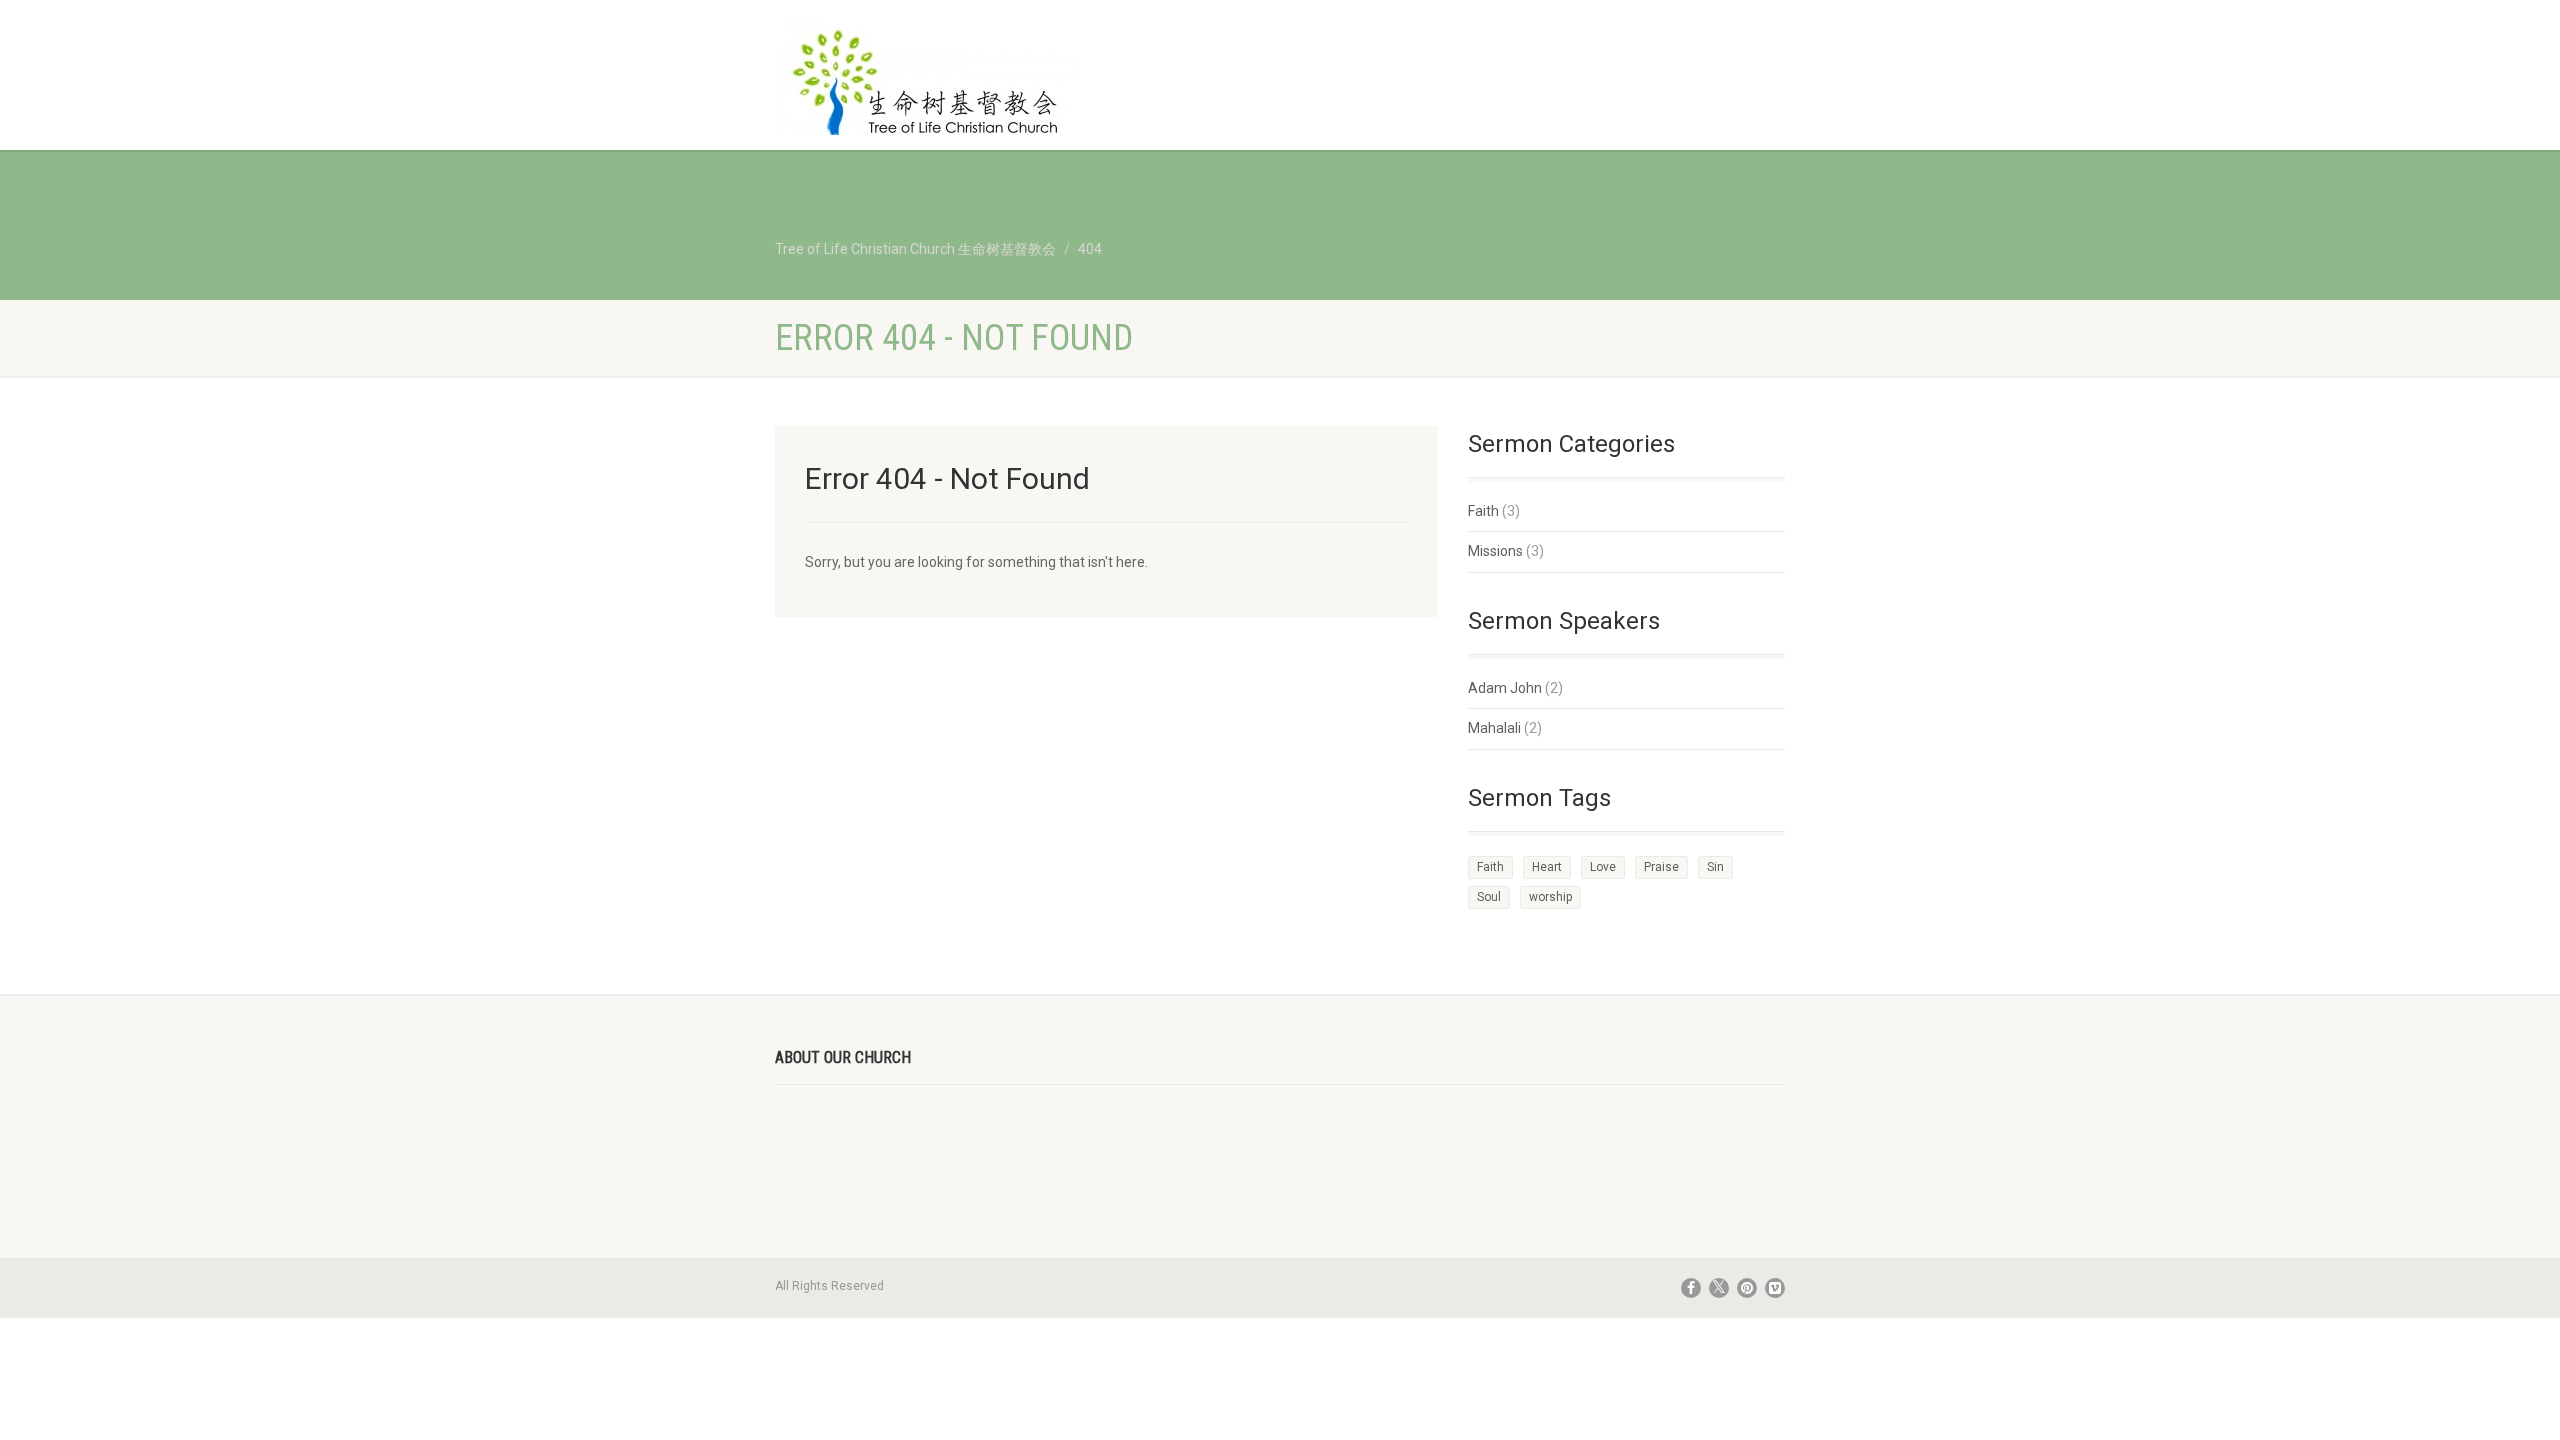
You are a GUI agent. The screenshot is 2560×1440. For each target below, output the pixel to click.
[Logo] (933, 85)
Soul (1489, 897)
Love (1603, 867)
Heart (1547, 867)
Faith (1483, 511)
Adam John (1505, 688)
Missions (1495, 551)
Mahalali (1494, 728)
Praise (1661, 867)
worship (1550, 897)
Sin (1715, 867)
